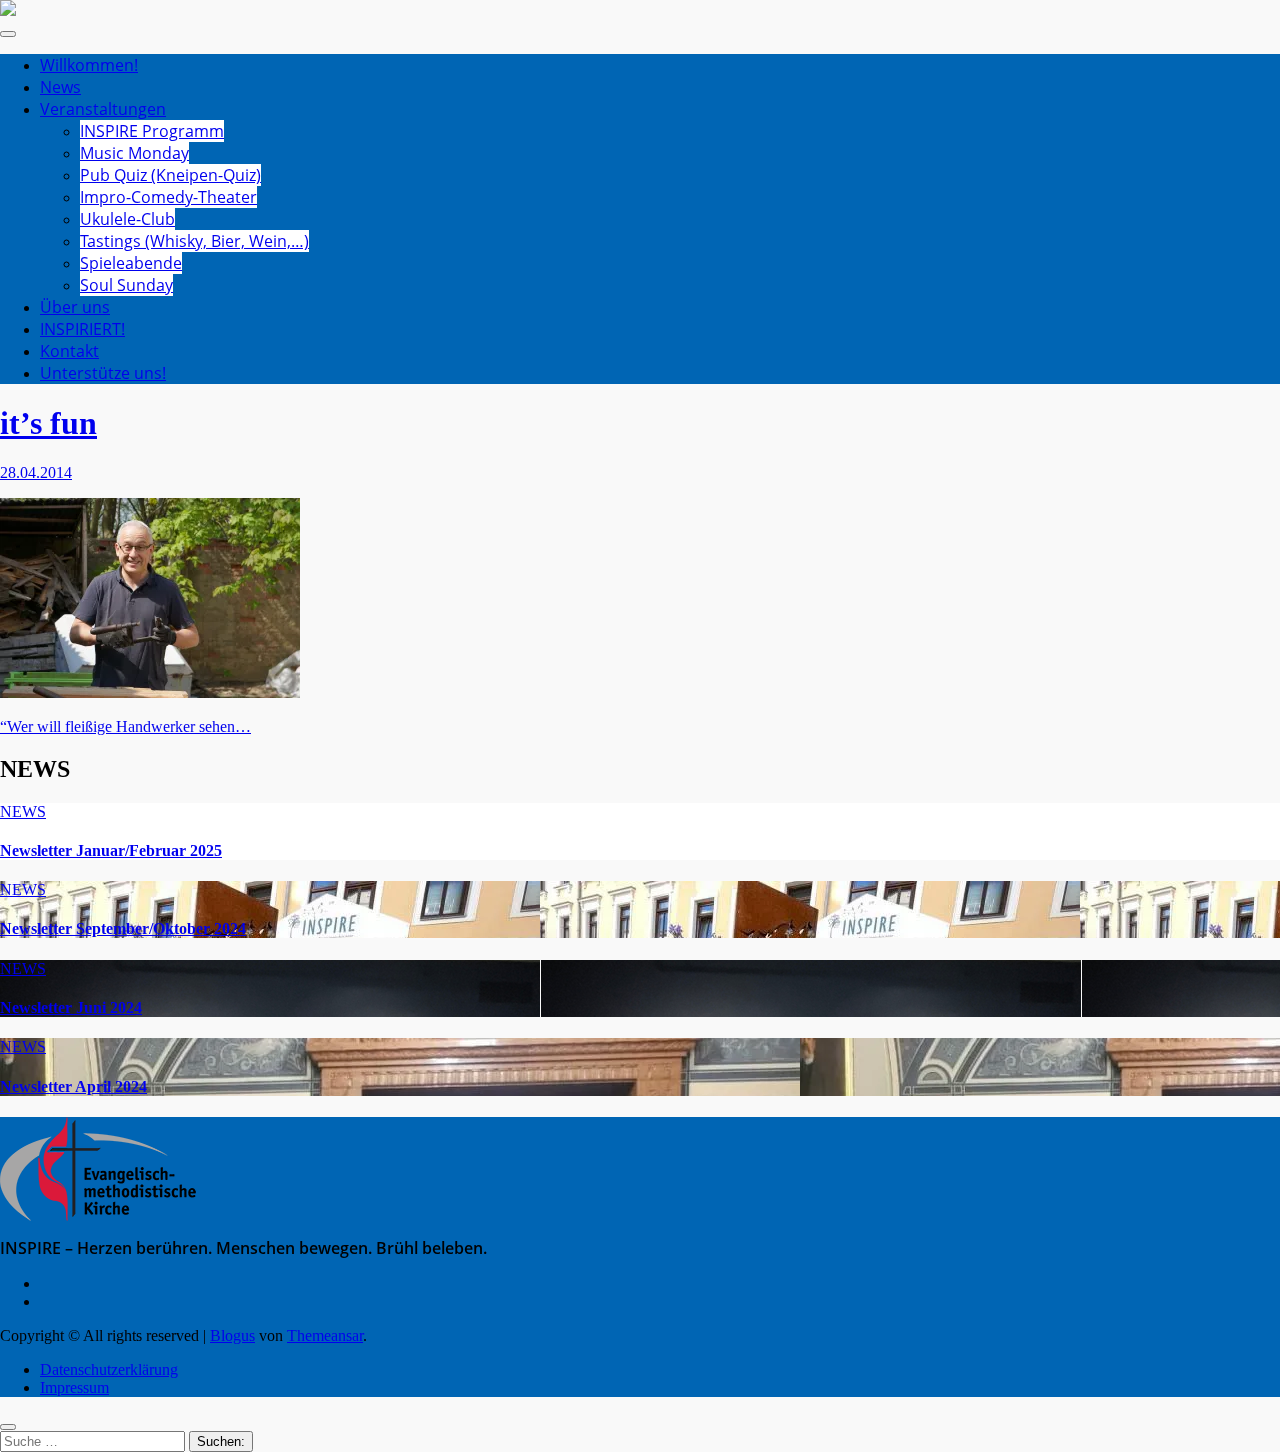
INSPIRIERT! (82, 329)
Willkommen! (89, 65)
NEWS (23, 811)
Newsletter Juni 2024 (71, 1007)
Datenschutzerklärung (109, 1369)
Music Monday (134, 153)
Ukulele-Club (127, 219)
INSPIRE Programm (152, 131)
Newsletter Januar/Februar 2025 (111, 850)
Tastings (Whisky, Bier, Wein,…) (194, 241)
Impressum (74, 1387)
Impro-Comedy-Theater (168, 197)
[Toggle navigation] (8, 34)
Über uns (75, 307)
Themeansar (325, 1335)
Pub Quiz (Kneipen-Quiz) (170, 175)
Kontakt (69, 351)
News (60, 87)
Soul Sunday (126, 285)
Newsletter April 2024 (73, 1086)
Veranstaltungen (103, 109)
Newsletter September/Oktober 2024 (123, 928)
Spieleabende (131, 263)
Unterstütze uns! (103, 373)
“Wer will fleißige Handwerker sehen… (125, 726)
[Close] (8, 1427)
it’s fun (48, 423)
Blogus (232, 1335)
